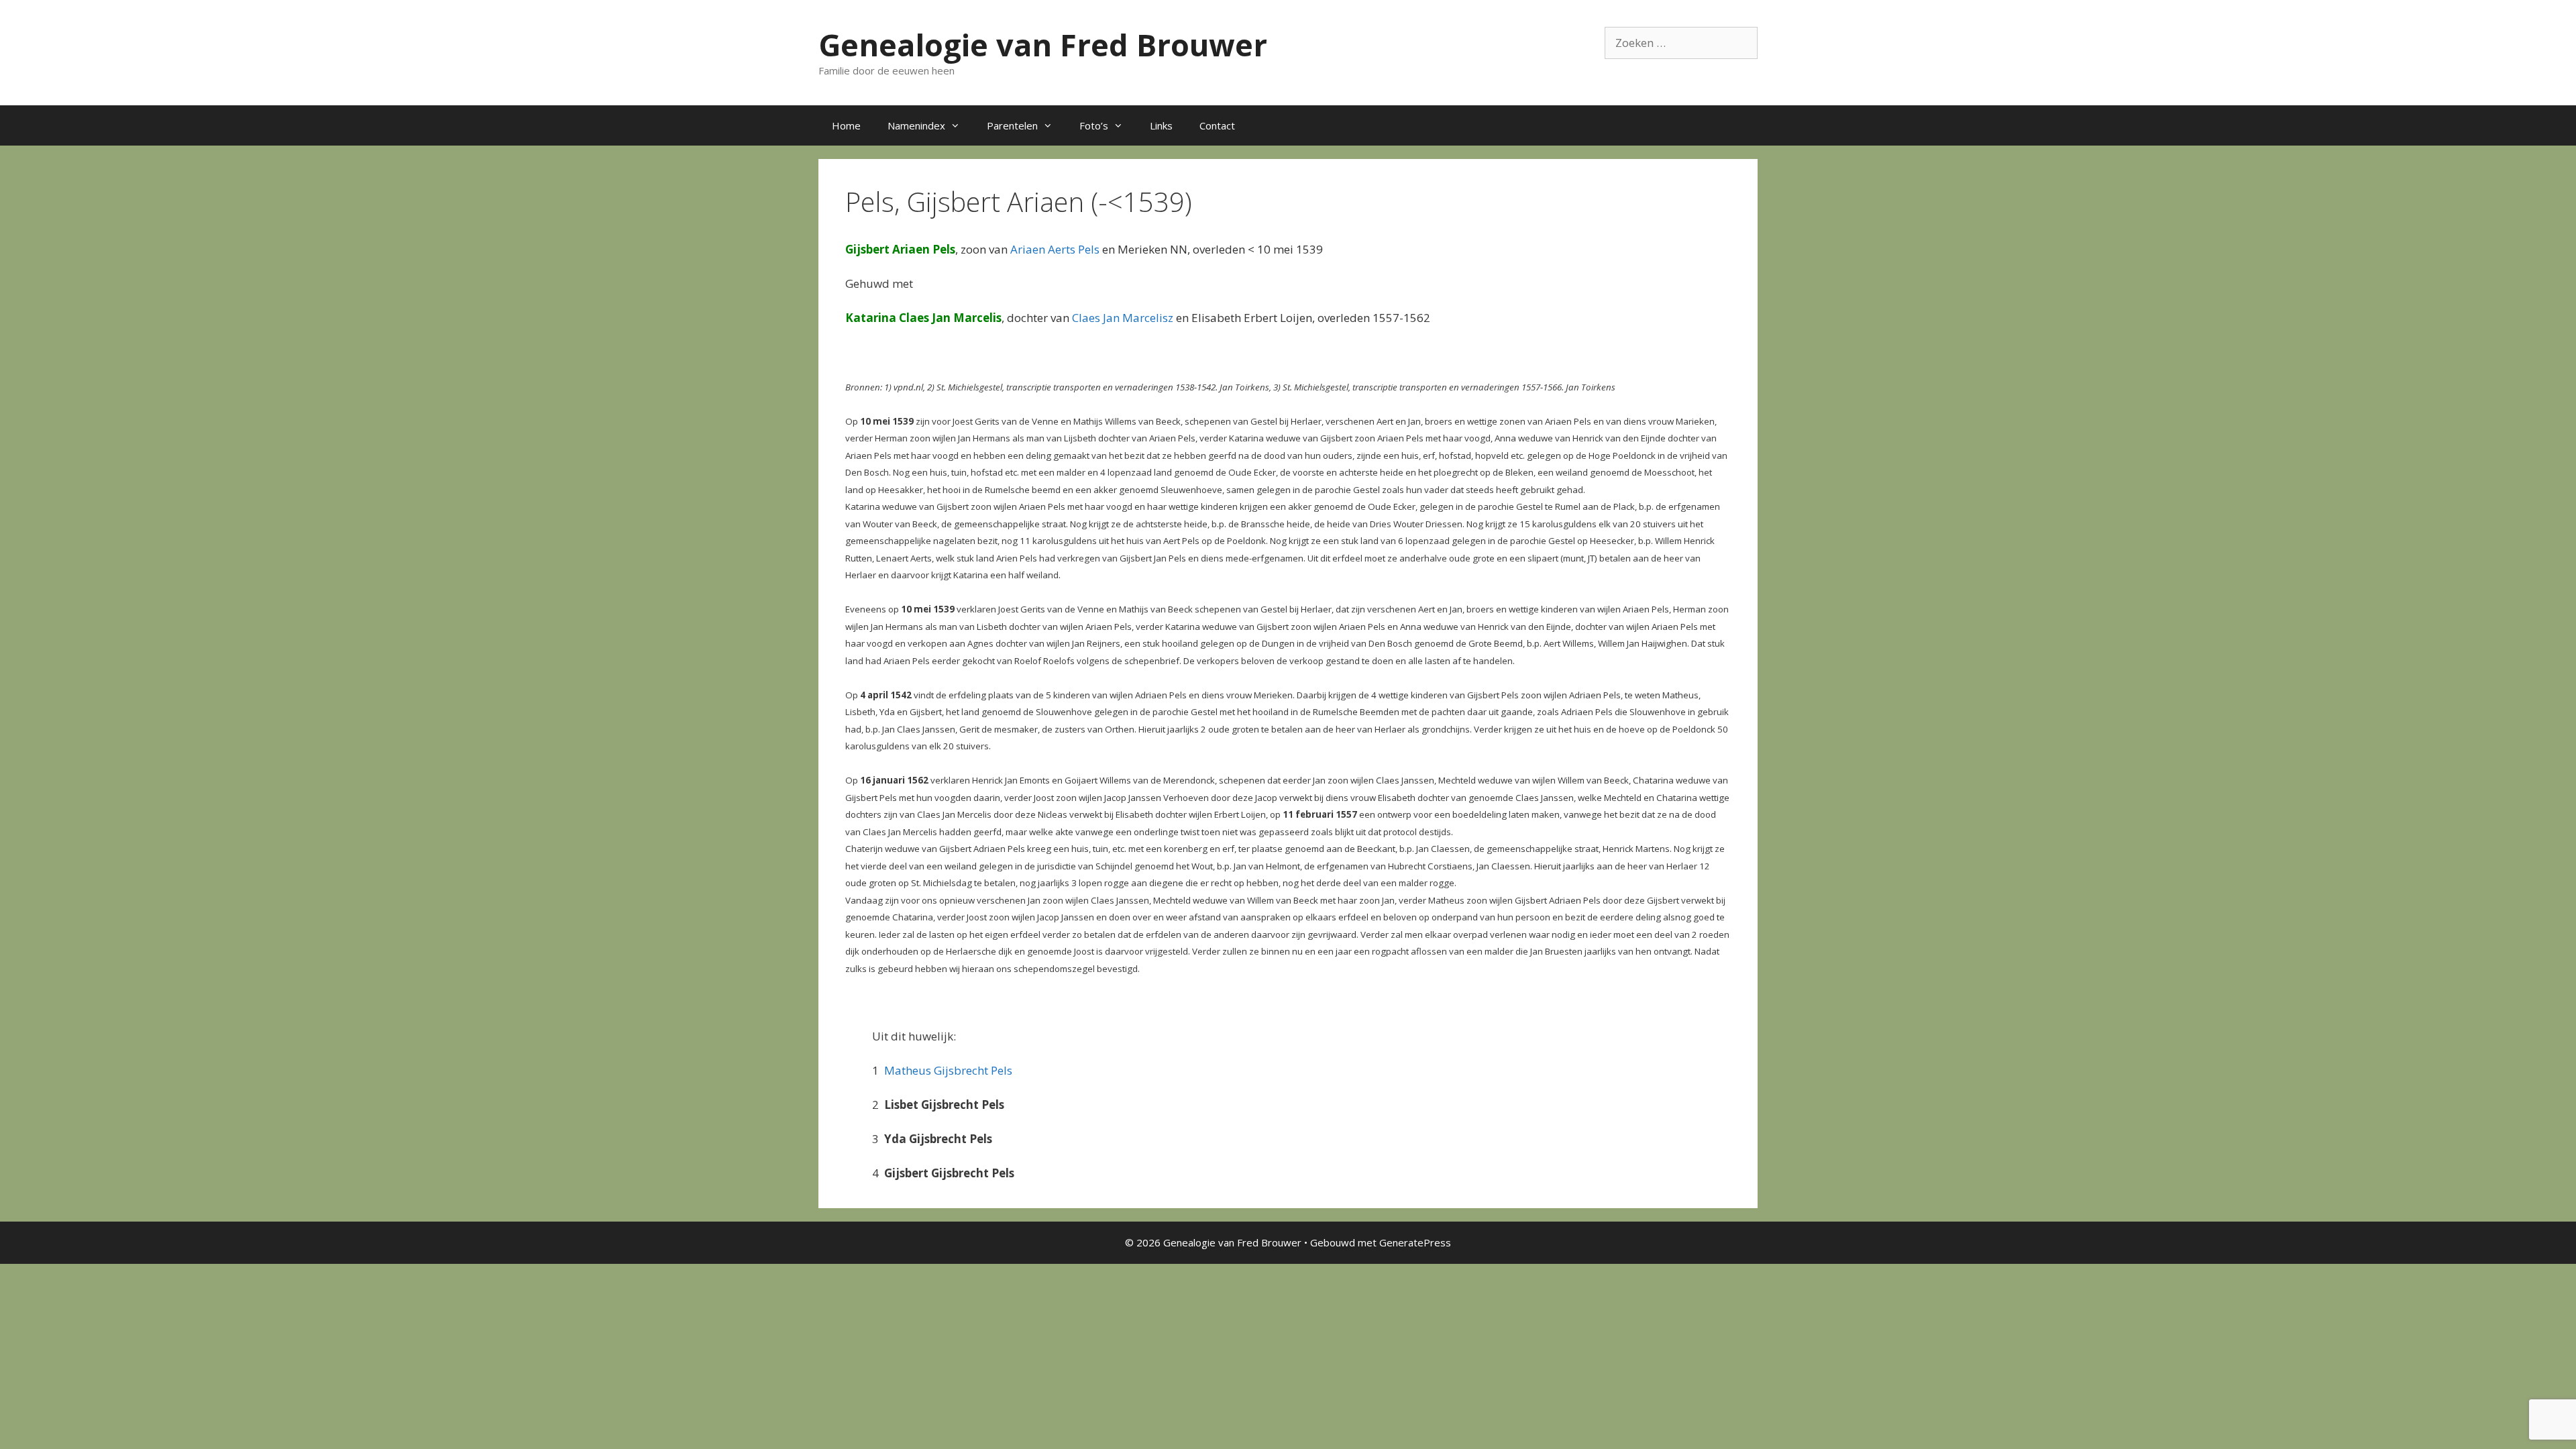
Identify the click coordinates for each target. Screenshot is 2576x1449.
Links (1161, 125)
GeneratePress (1415, 1242)
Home (846, 125)
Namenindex (916, 125)
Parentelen (1012, 125)
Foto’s (1094, 125)
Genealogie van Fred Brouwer (1043, 45)
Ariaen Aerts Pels (1055, 249)
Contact (1217, 125)
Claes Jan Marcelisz (1123, 318)
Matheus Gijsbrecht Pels (948, 1070)
